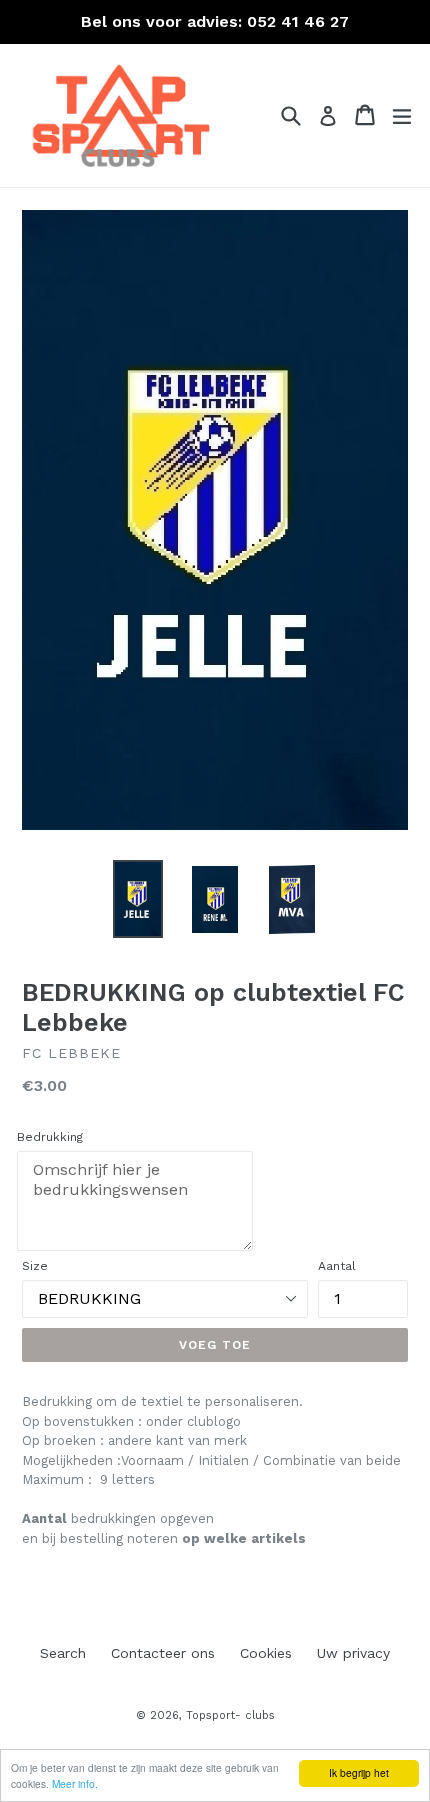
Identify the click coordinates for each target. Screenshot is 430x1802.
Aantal (337, 1266)
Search (63, 1653)
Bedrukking (50, 1137)
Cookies (266, 1653)
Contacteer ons (163, 1653)
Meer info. (75, 1783)
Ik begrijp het (359, 1772)
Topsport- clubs (230, 1715)
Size (35, 1266)
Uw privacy (353, 1653)
